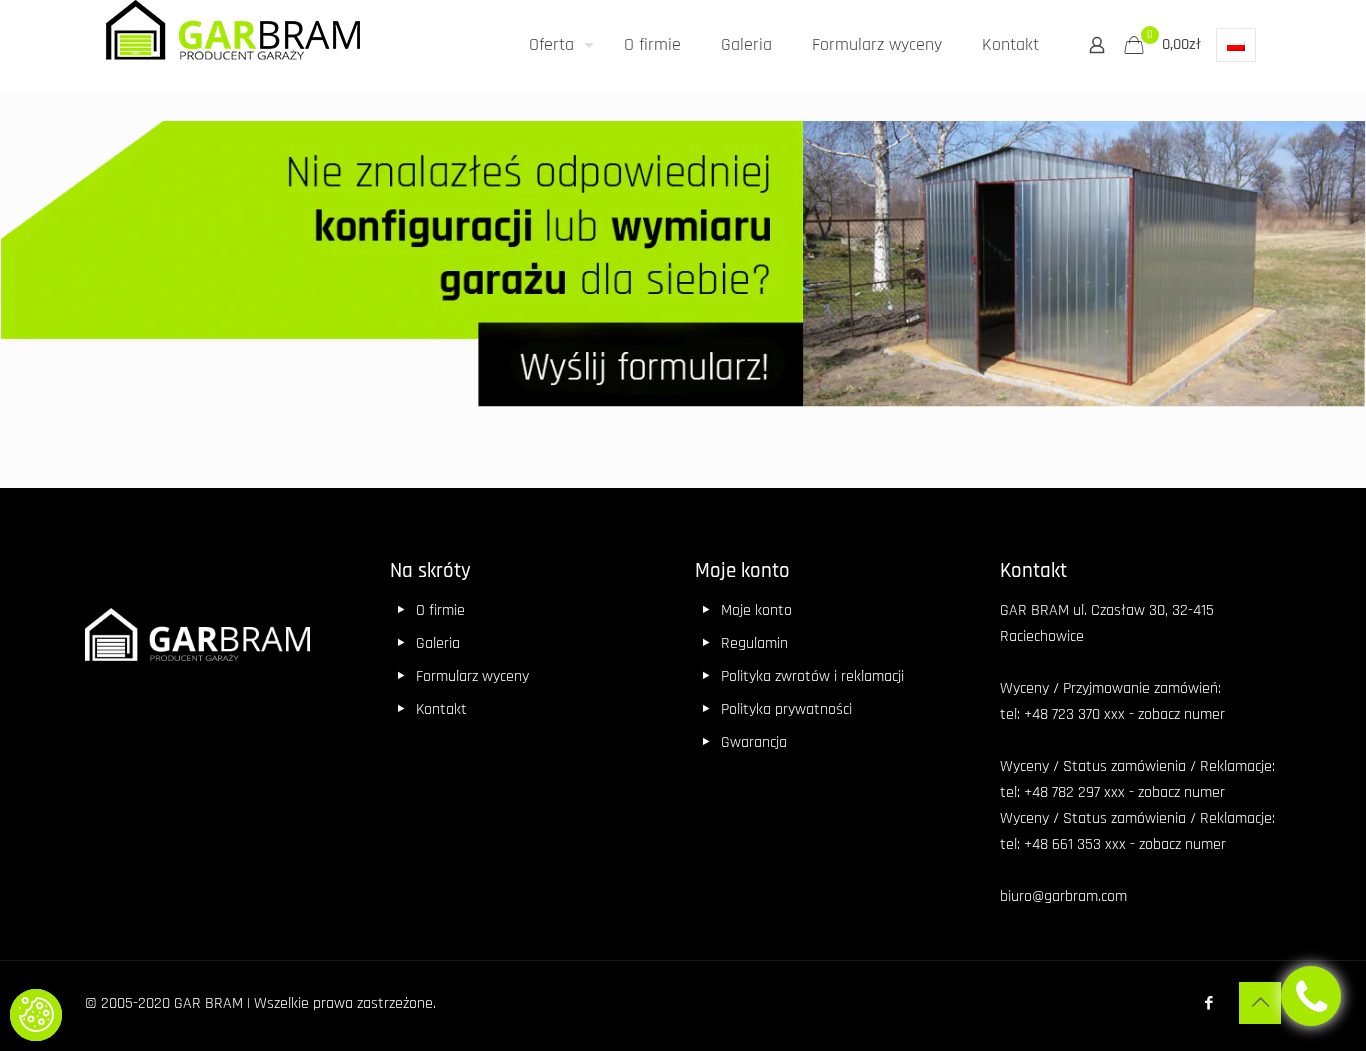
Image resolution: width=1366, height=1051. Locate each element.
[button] (36, 1015)
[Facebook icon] (1208, 1003)
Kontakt (441, 709)
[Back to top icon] (1260, 1003)
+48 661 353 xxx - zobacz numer (1125, 844)
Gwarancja (754, 742)
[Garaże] (683, 269)
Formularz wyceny (472, 676)
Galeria (438, 643)
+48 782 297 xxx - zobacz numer (1124, 792)
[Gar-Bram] (233, 37)
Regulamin (754, 643)
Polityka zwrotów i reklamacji (812, 676)
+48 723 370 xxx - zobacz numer (1124, 714)
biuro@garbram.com (1063, 896)
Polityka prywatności (786, 709)
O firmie (440, 610)
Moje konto (756, 610)
